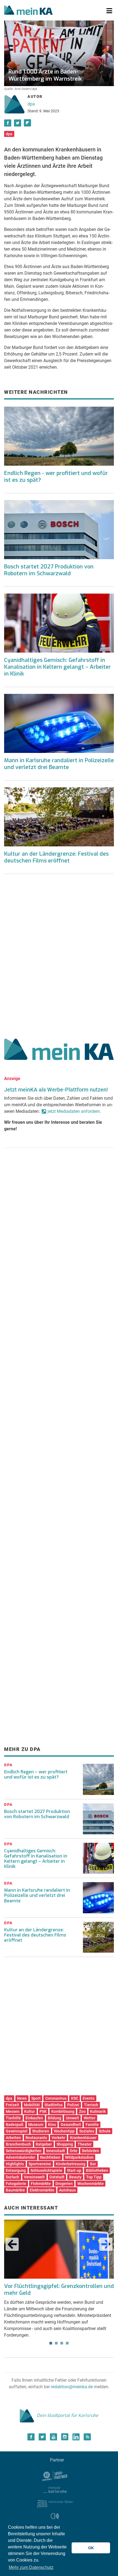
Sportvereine (40, 2164)
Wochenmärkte (91, 2184)
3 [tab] (62, 2343)
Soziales (87, 2131)
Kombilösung (63, 2111)
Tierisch (91, 2105)
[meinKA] (28, 11)
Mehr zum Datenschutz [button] (31, 2567)
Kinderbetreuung (71, 2164)
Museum (36, 2125)
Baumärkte (15, 2190)
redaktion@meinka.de (72, 2387)
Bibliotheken (97, 2170)
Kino (52, 2125)
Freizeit (12, 2105)
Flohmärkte (41, 2184)
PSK (43, 2111)
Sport (36, 2098)
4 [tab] (67, 2343)
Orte (74, 2151)
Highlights (15, 2164)
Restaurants (36, 2138)
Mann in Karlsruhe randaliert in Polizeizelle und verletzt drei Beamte (59, 764)
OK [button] (91, 2548)
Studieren (41, 2131)
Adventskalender (21, 2157)
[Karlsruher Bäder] (55, 2503)
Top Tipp (94, 2177)
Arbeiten (13, 2138)
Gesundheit (71, 2125)
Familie (92, 2125)
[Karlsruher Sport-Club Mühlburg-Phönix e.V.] (55, 2475)
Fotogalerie (16, 2184)
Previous (12, 2244)
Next (106, 2244)
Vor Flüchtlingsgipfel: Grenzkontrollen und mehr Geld (59, 2290)
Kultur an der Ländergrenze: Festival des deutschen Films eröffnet (56, 857)
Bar (93, 2164)
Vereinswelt (34, 2177)
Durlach (12, 2177)
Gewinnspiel (17, 2131)
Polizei (73, 2105)
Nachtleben (50, 2157)
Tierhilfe (13, 2118)
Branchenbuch (18, 2144)
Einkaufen (34, 2118)
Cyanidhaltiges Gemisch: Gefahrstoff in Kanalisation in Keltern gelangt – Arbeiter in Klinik (57, 667)
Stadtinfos (54, 2105)
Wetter (90, 2118)
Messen (13, 2111)
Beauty (75, 2177)
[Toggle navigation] (109, 11)
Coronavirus (56, 2098)
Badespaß (15, 2125)
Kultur (29, 2111)
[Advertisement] (59, 954)
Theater (85, 2144)
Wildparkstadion (79, 2157)
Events (88, 2098)
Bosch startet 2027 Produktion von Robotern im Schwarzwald (49, 570)
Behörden (91, 2151)
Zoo (82, 2111)
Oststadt (57, 2177)
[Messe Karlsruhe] (55, 2489)
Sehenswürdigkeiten (24, 2151)
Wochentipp (64, 2131)
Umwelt (72, 2118)
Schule (105, 2131)
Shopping (65, 2144)
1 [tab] (51, 2343)
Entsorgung (16, 2170)
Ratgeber (44, 2144)
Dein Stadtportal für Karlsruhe (68, 2415)
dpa (31, 104)
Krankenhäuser (83, 2138)
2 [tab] (56, 2343)
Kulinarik (98, 2111)
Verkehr (58, 2138)
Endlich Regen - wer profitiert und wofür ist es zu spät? (56, 477)
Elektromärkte (42, 2190)
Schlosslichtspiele (46, 2170)
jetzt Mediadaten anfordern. (74, 1111)
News (22, 2098)
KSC (75, 2098)
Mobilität (32, 2105)
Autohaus (67, 2190)
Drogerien (64, 2184)
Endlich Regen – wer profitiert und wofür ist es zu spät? (36, 1774)
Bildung (54, 2118)
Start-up (74, 2170)
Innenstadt (56, 2151)
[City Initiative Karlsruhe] (55, 2517)
